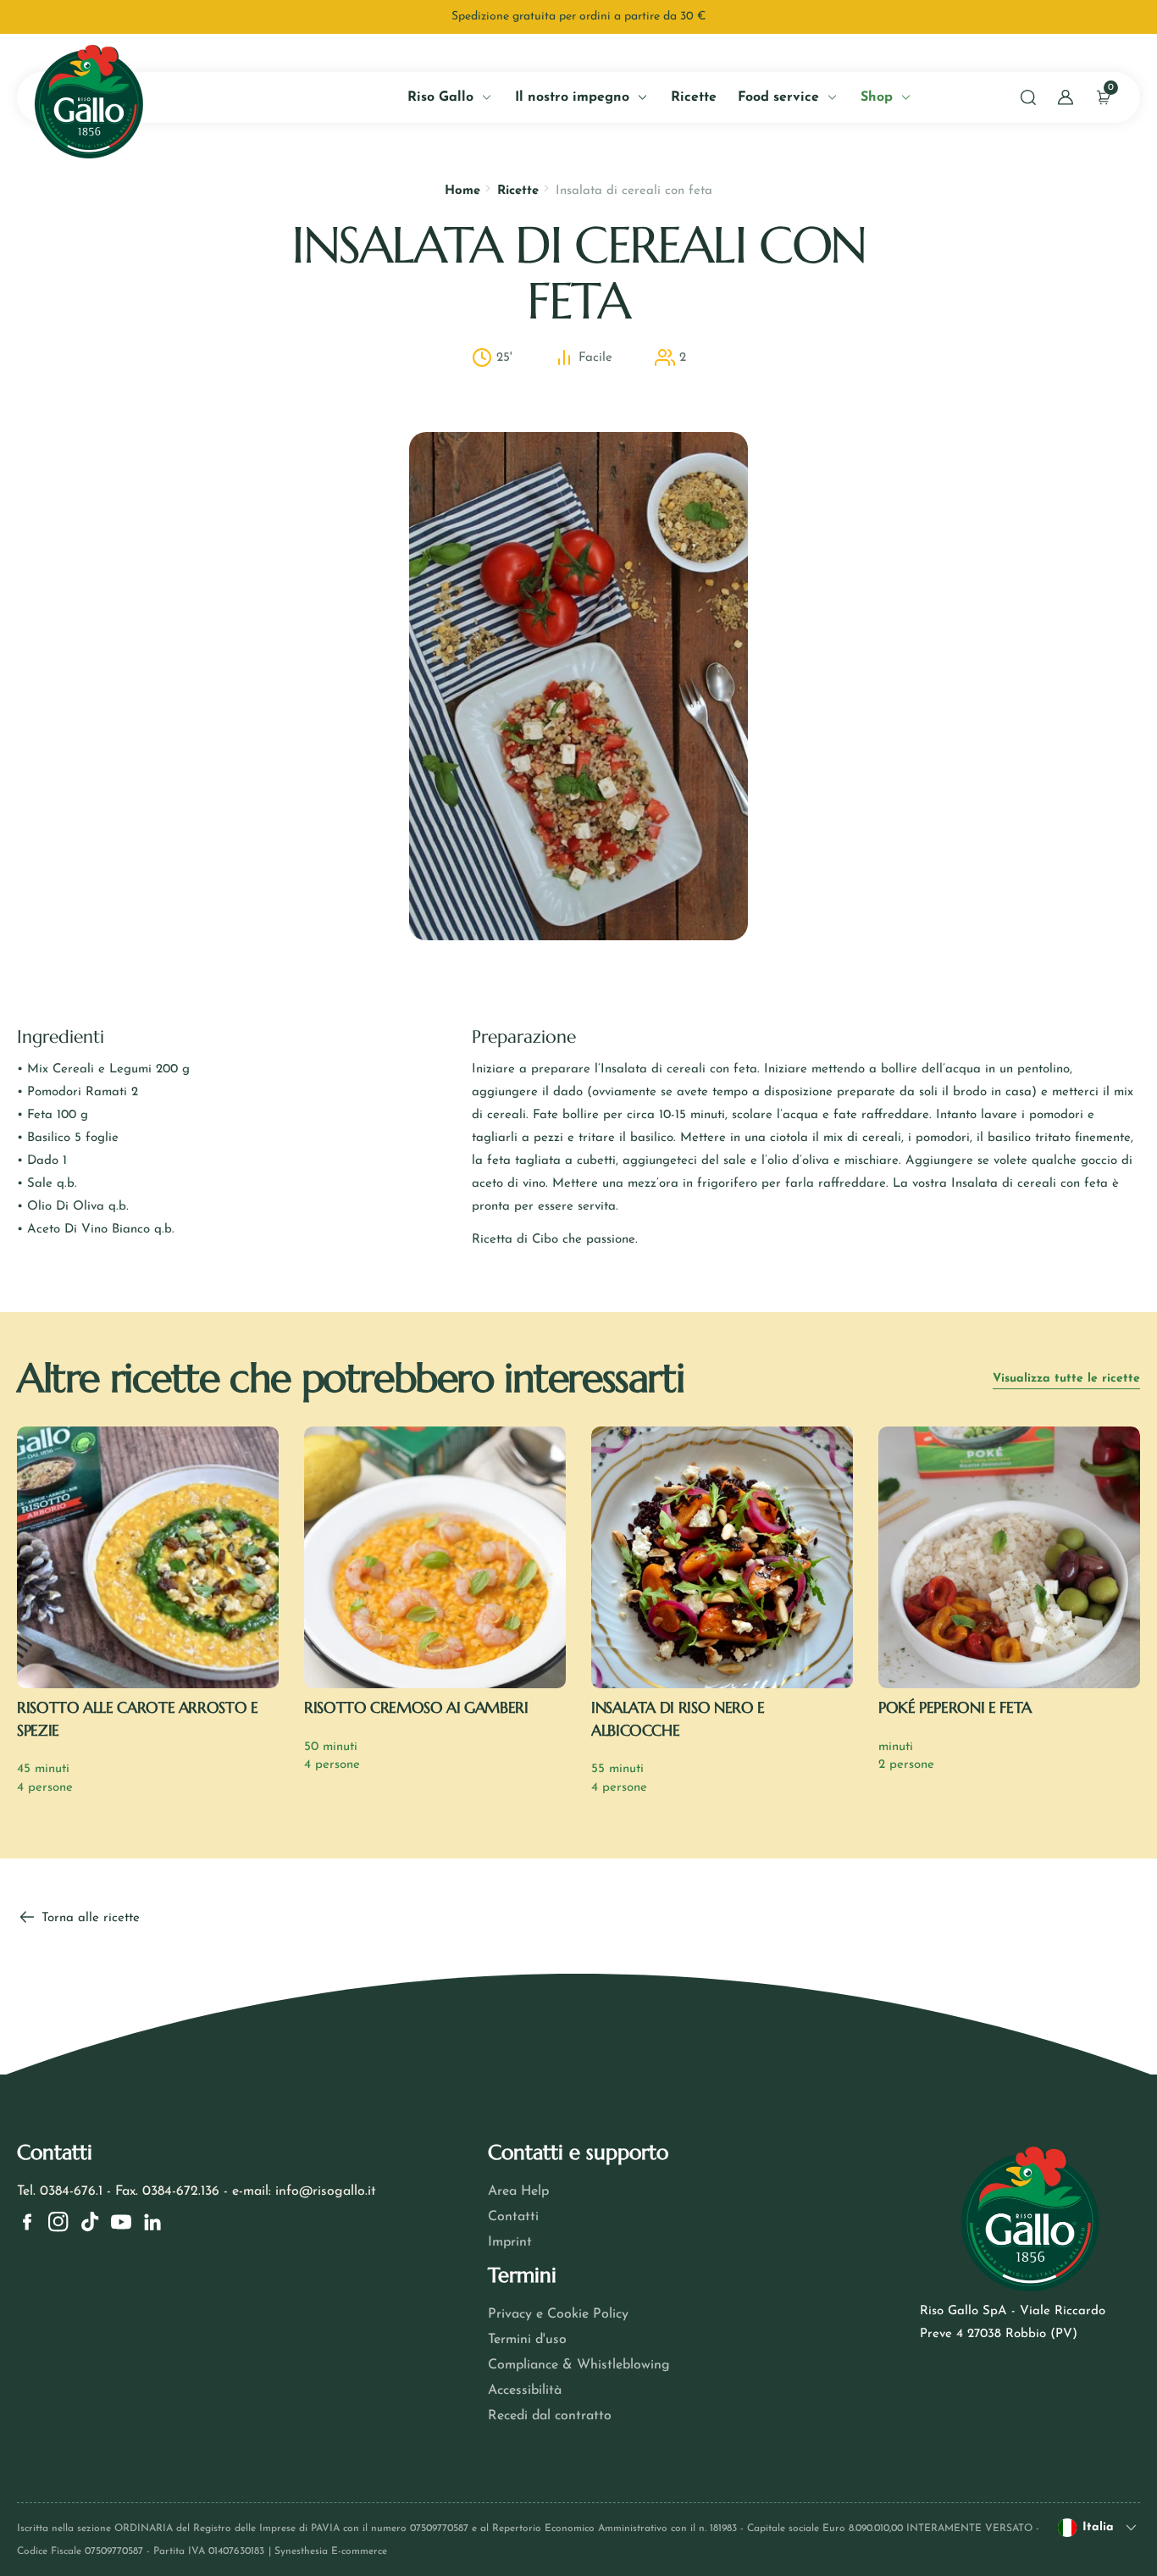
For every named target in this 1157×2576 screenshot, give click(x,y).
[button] (1028, 97)
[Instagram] (58, 2222)
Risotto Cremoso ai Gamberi (416, 1707)
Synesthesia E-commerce (331, 2551)
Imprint (510, 2242)
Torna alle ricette (89, 1918)
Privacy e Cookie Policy (558, 2314)
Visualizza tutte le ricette (1066, 1379)
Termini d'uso (527, 2340)
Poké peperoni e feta (955, 1707)
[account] (1066, 97)
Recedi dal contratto (550, 2416)
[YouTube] (121, 2222)
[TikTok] (90, 2222)
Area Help (518, 2191)
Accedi (194, 387)
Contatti (513, 2217)
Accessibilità (525, 2390)
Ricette (518, 191)
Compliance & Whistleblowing (579, 2365)
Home (462, 191)
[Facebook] (27, 2222)
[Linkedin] (152, 2222)
